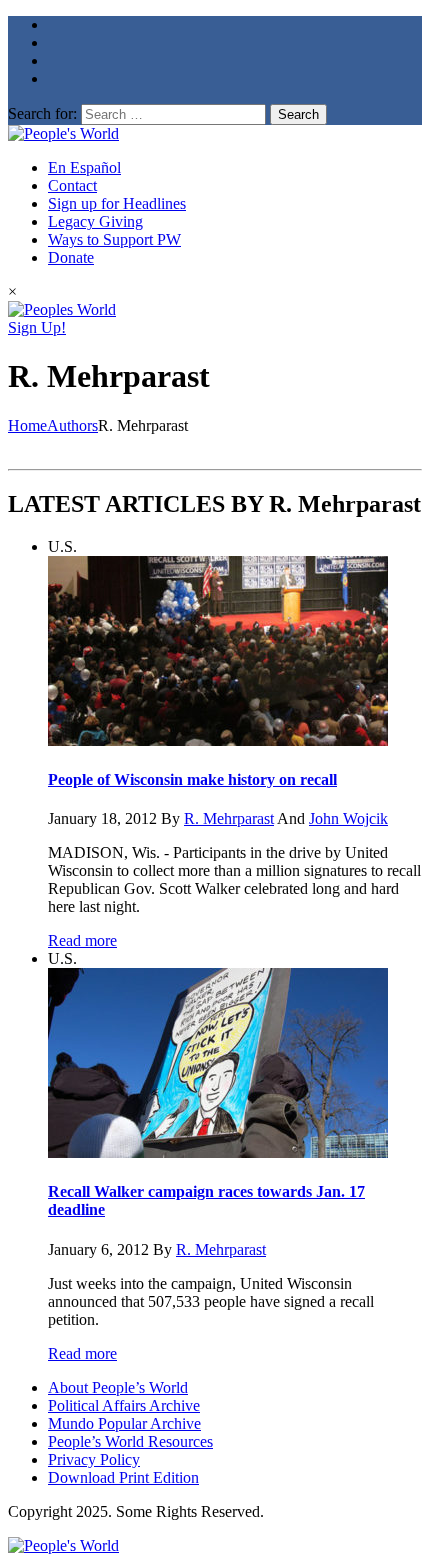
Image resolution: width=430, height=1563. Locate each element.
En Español (84, 167)
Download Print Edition (123, 1477)
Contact (72, 185)
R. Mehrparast (229, 818)
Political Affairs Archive (124, 1405)
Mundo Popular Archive (124, 1423)
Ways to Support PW (114, 239)
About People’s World (118, 1387)
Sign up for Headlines (117, 203)
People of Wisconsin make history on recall (192, 779)
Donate (71, 257)
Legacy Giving (95, 221)
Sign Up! (37, 327)
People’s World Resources (130, 1441)
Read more (82, 940)
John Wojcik (348, 818)
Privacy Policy (94, 1459)
